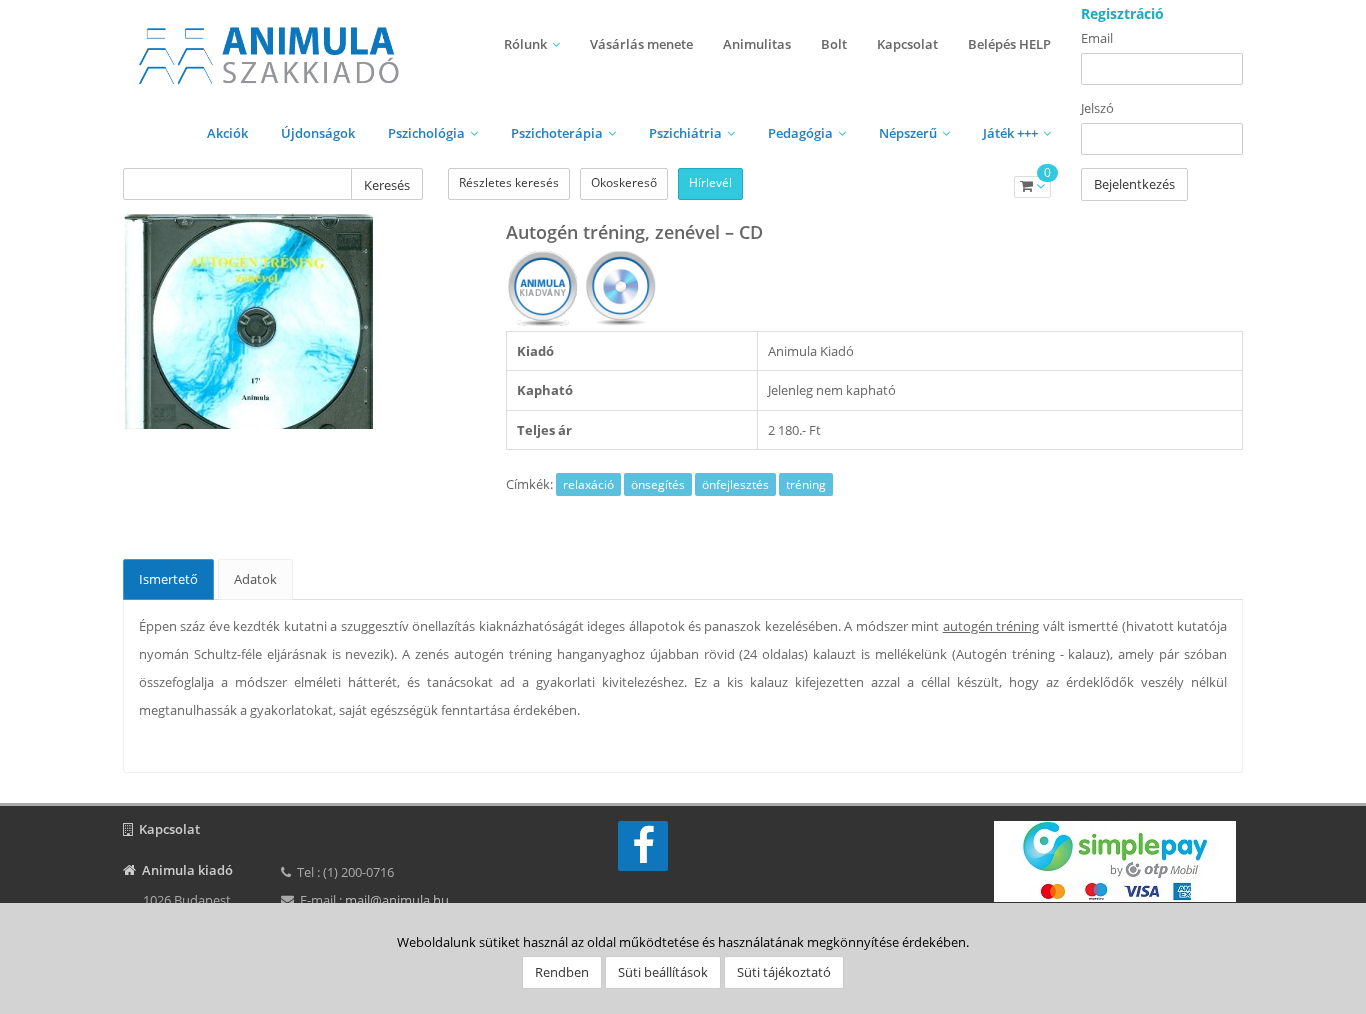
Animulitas (757, 44)
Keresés (387, 185)
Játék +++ (1010, 133)
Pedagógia (800, 133)
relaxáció (588, 484)
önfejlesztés (735, 484)
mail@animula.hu (397, 900)
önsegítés (658, 484)
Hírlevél (710, 182)
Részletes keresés (509, 182)
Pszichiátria (685, 133)
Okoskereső (624, 182)
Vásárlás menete (641, 44)
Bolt (834, 44)
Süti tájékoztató (784, 972)
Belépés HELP (1009, 44)
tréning (806, 484)
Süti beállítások (663, 972)
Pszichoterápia (557, 133)
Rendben (562, 972)
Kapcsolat (907, 44)
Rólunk (525, 44)
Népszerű (908, 133)
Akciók (227, 133)
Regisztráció (1122, 13)
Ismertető (168, 579)
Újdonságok (318, 133)
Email (1097, 38)
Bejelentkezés (1134, 184)
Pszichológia (426, 133)
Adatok (255, 579)
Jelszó (1097, 108)
